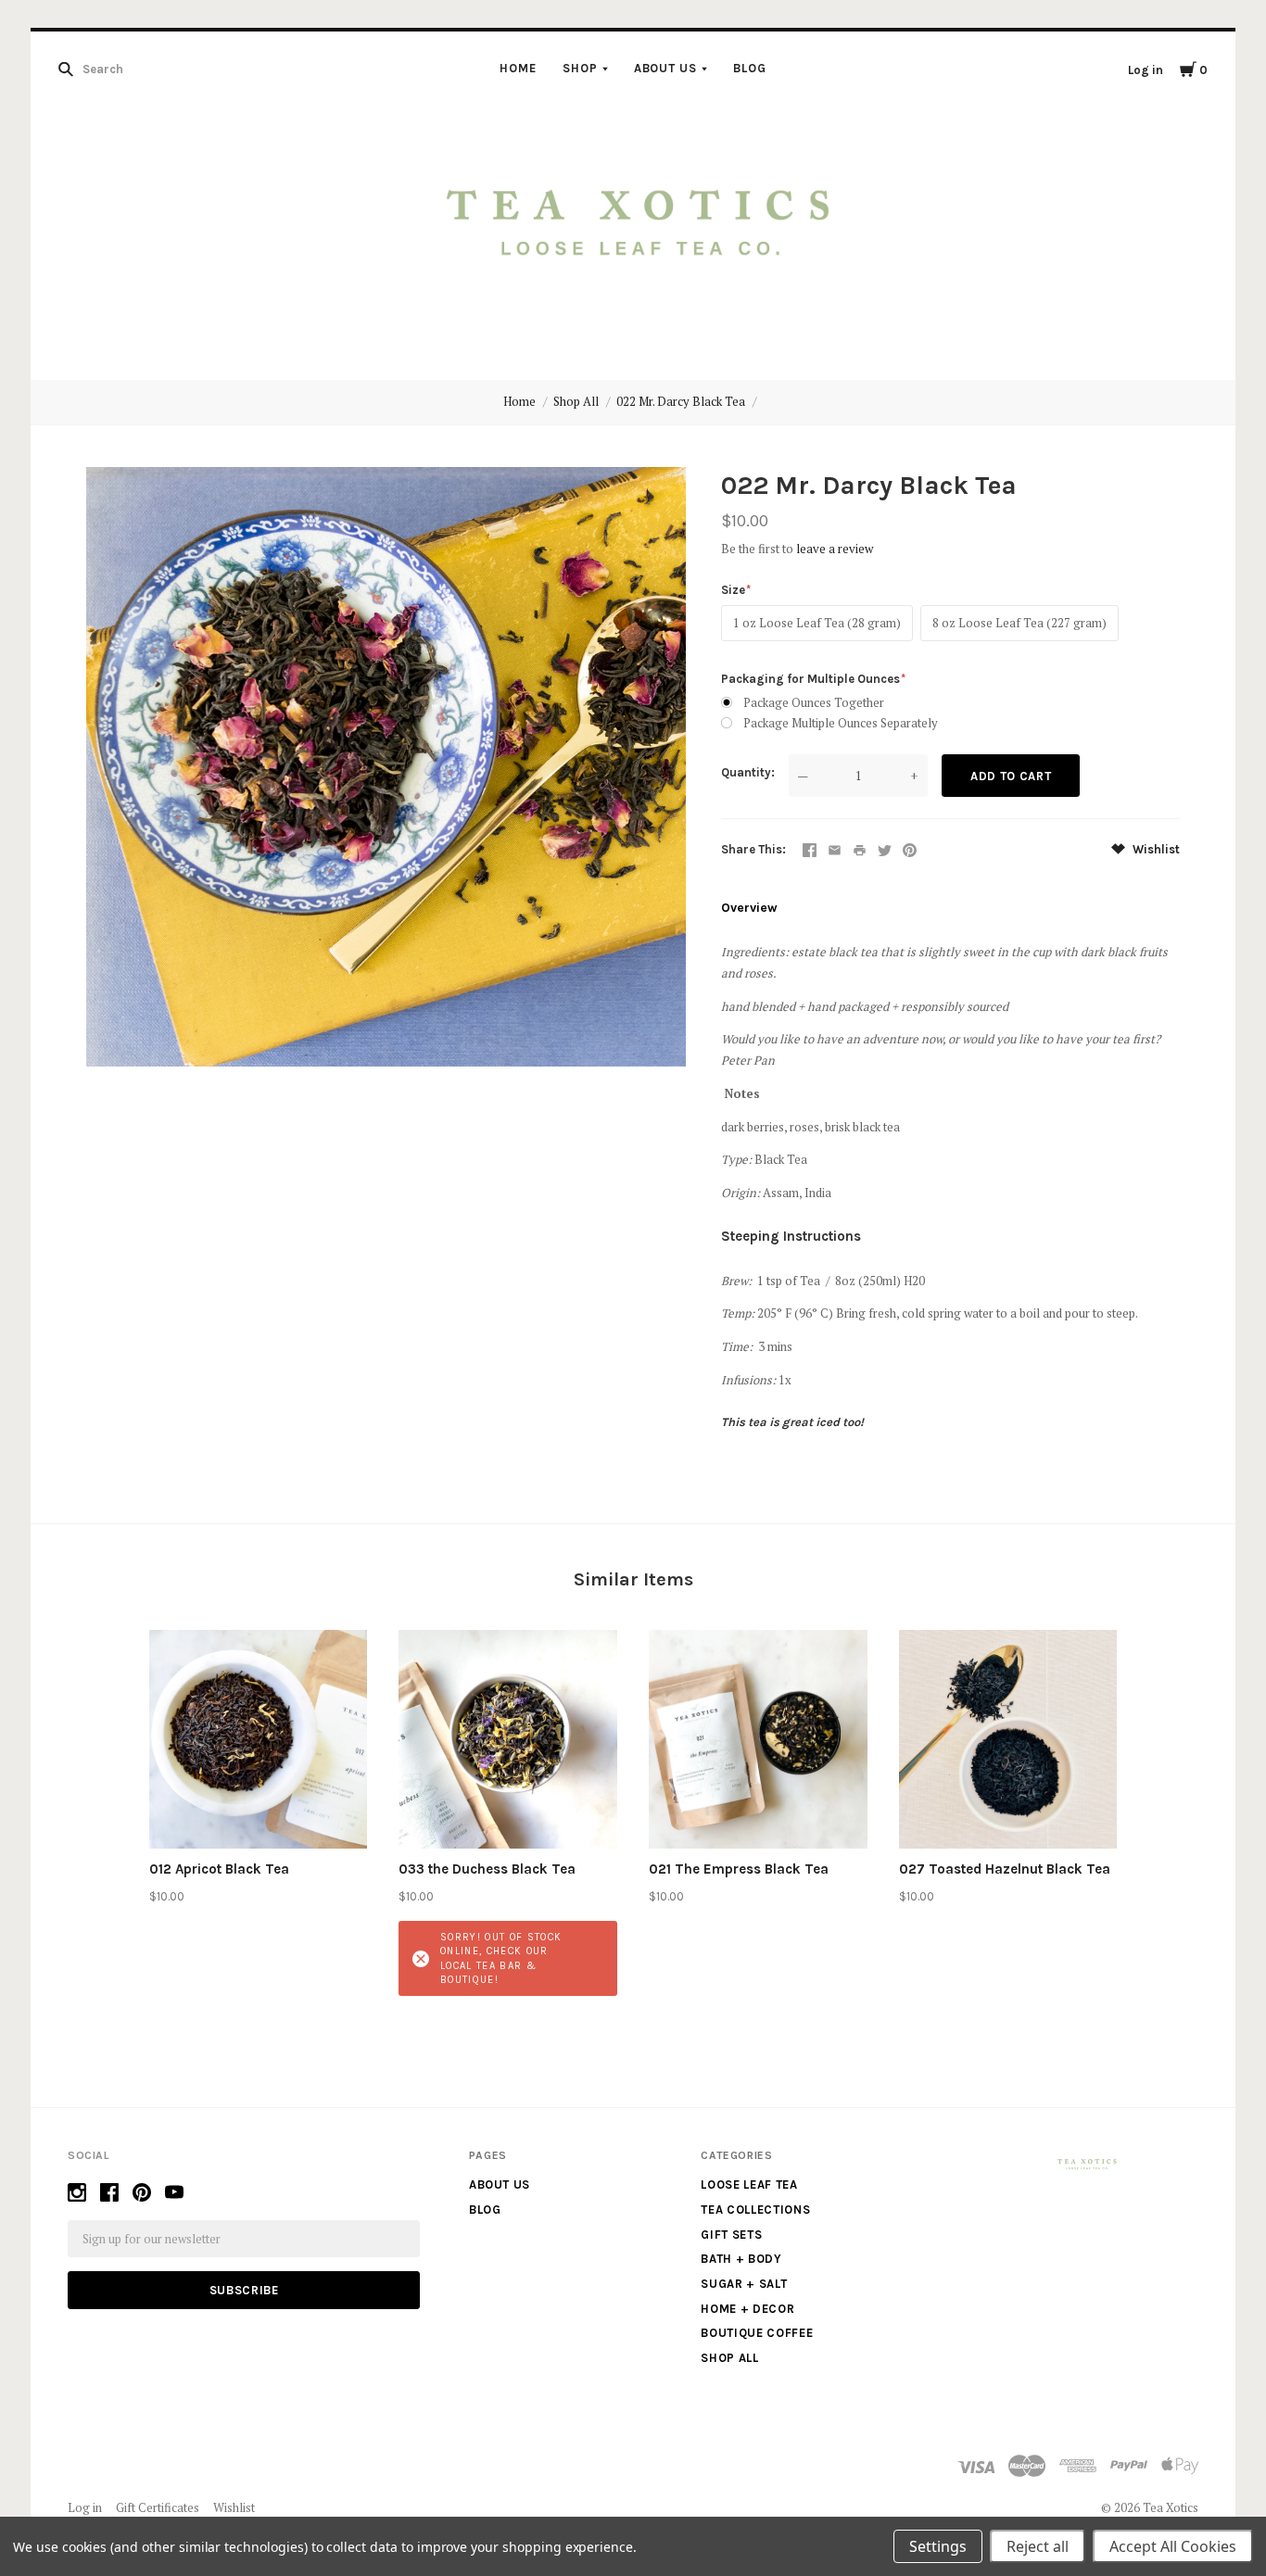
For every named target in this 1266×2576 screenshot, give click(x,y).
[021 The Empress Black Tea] (758, 1739)
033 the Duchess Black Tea (487, 1869)
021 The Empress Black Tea (739, 1869)
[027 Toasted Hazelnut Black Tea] (1008, 1739)
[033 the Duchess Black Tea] (508, 1739)
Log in (1146, 70)
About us (666, 68)
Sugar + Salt (744, 2284)
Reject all (1038, 2546)
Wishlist (1155, 849)
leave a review (835, 549)
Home (518, 68)
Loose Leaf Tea (749, 2185)
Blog (750, 68)
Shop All (576, 401)
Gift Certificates (158, 2507)
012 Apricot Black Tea (219, 1869)
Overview (749, 908)
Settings (938, 2546)
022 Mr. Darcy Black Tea (681, 401)
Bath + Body (741, 2259)
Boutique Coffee (757, 2333)
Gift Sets (731, 2235)
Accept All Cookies (1173, 2546)
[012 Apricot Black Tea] (259, 1739)
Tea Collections (755, 2210)
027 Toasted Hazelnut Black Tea (1005, 1869)
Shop (580, 68)
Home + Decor (747, 2309)
